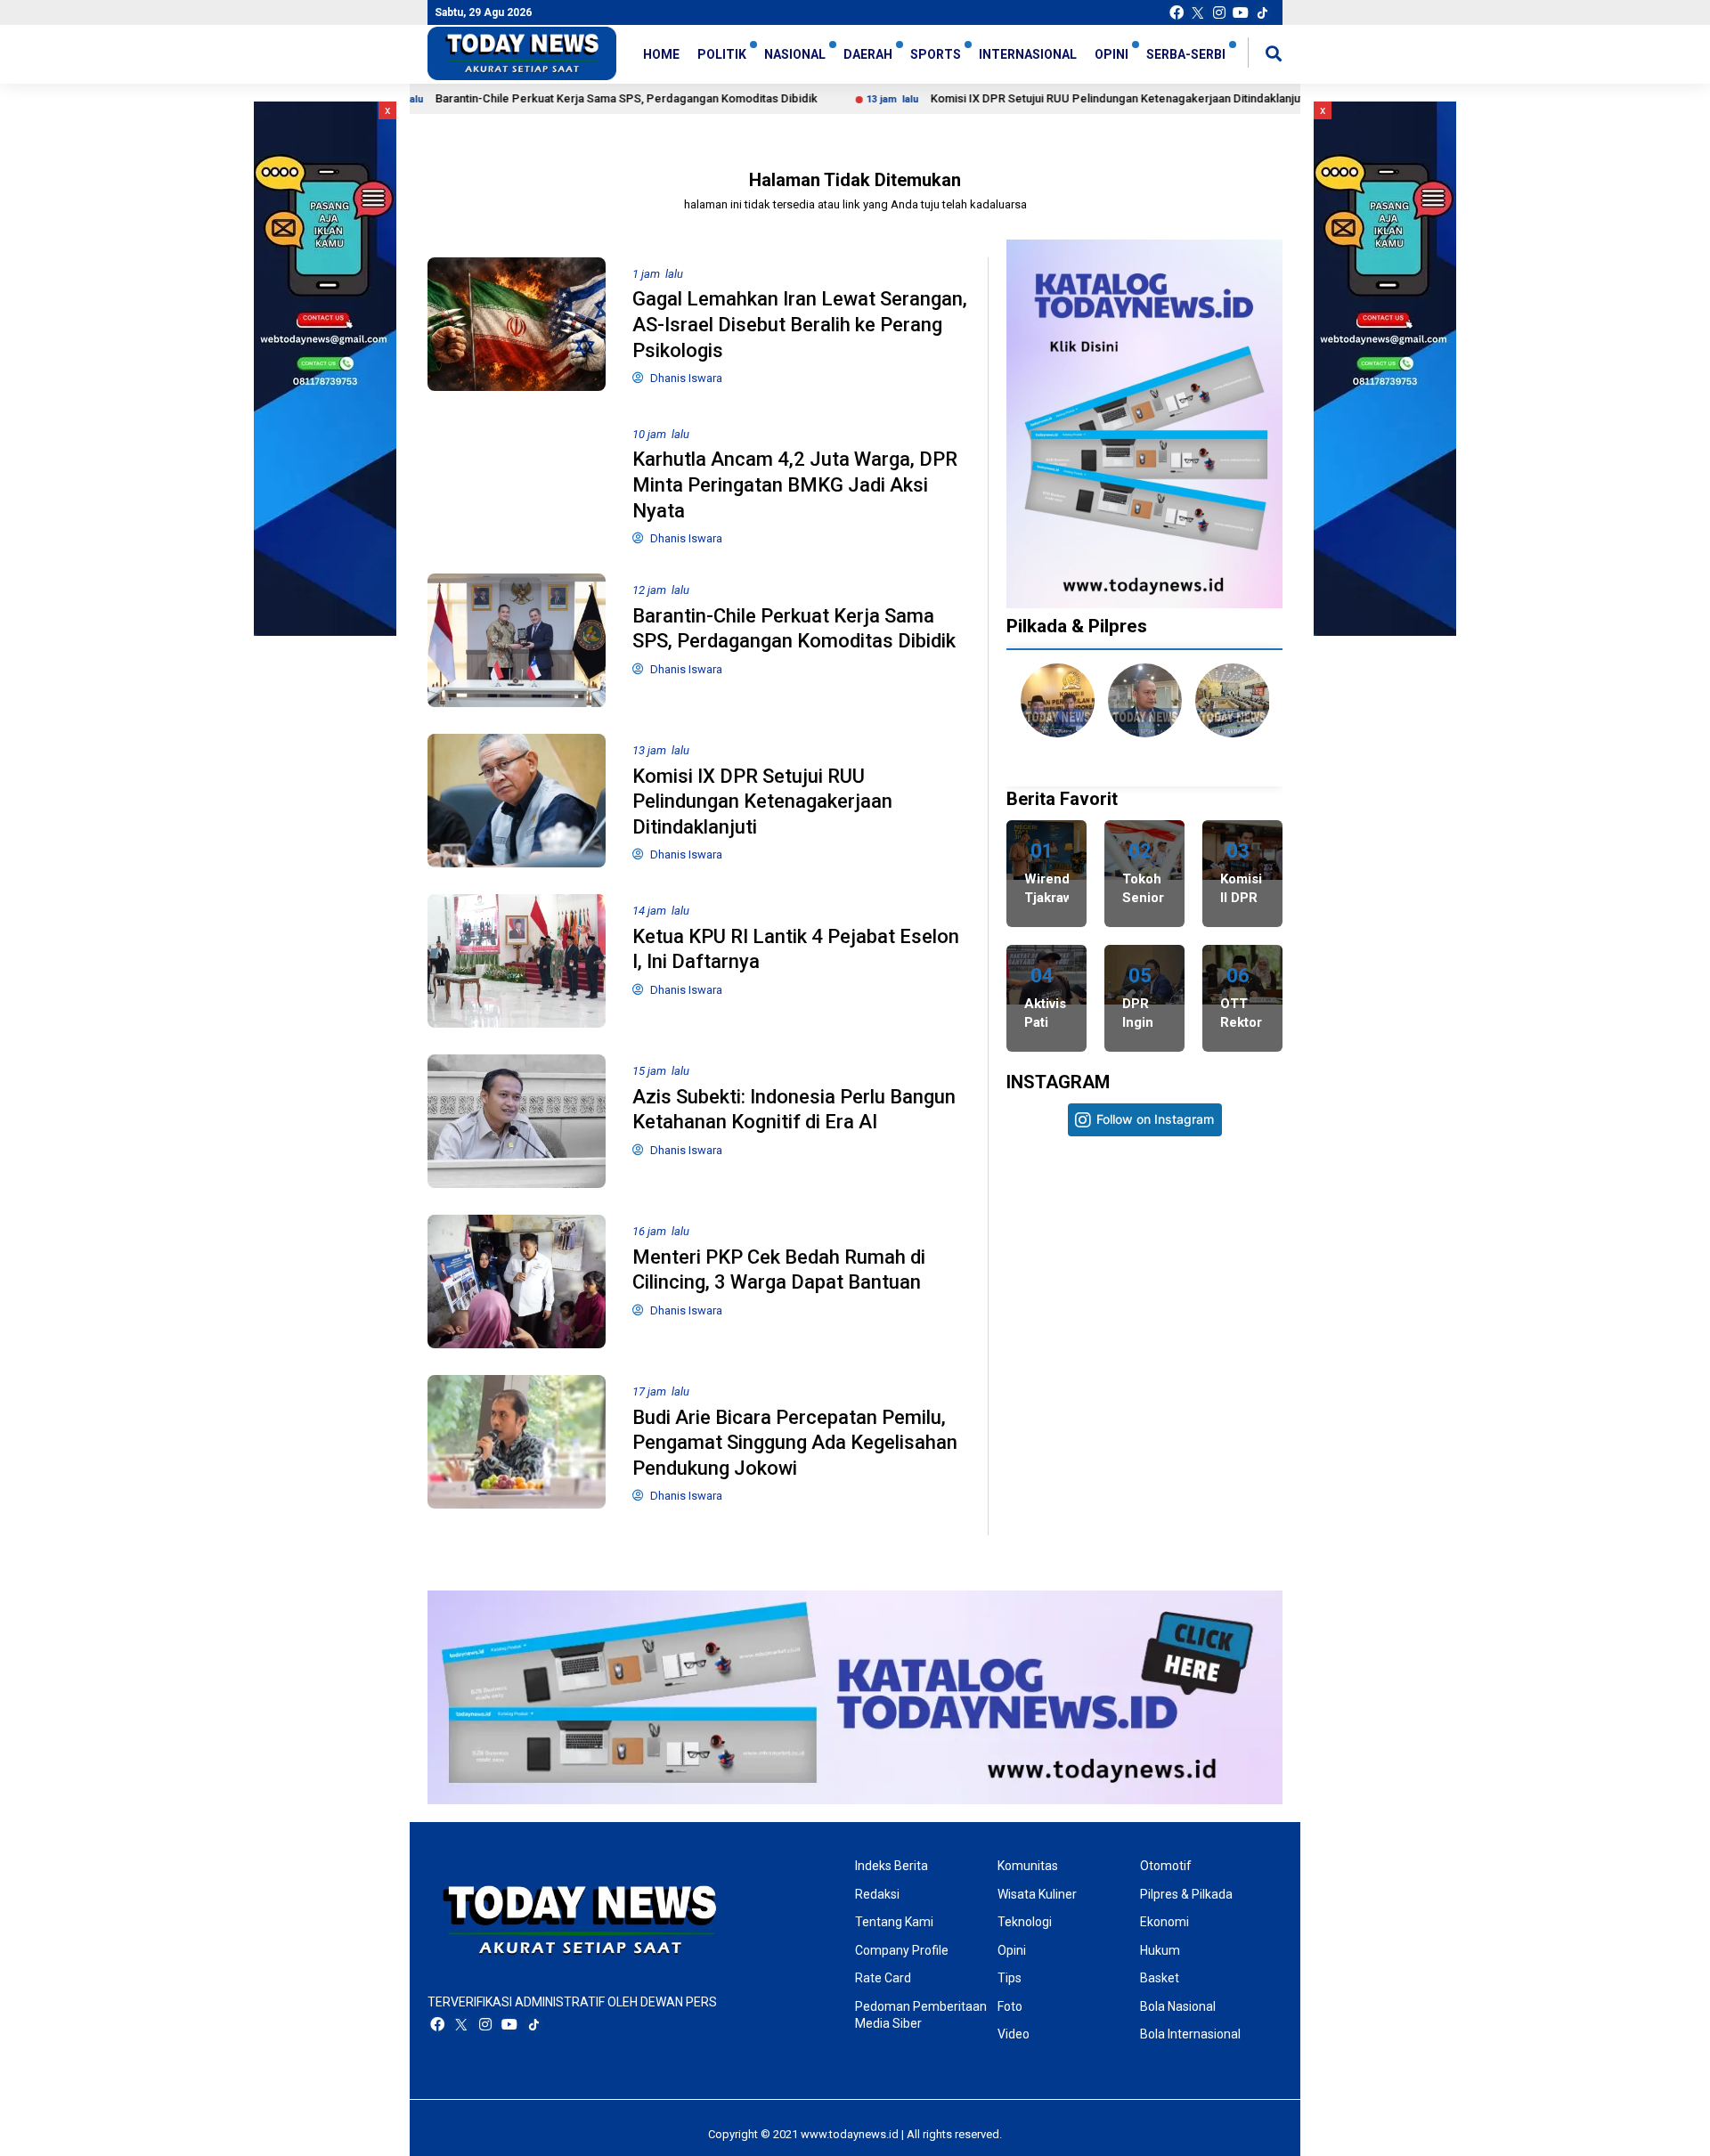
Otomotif (1166, 1866)
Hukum (1160, 1950)
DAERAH (868, 54)
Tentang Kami (894, 1922)
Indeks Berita (892, 1866)
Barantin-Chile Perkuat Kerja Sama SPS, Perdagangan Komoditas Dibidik (523, 98)
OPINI (1111, 54)
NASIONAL (795, 54)
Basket (1160, 1978)
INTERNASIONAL (1028, 54)
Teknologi (1025, 1922)
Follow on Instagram (1155, 1119)
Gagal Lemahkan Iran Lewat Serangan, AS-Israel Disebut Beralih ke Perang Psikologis (800, 324)
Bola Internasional (1190, 2034)
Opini (1012, 1950)
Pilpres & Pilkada (1186, 1894)
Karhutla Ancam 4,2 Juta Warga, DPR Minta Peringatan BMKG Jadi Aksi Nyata (795, 484)
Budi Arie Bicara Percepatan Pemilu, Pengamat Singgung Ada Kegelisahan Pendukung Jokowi (795, 1443)
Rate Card (883, 1978)
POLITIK (722, 54)
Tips (1010, 1978)
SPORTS (936, 54)
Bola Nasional (1178, 2006)
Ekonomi (1164, 1922)
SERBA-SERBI (1186, 54)
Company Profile (902, 1950)
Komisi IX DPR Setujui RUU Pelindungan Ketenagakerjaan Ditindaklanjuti (1015, 98)
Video (1014, 2034)
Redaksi (877, 1894)
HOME (661, 54)
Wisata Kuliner (1037, 1894)
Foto (1010, 2006)
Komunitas (1028, 1866)
